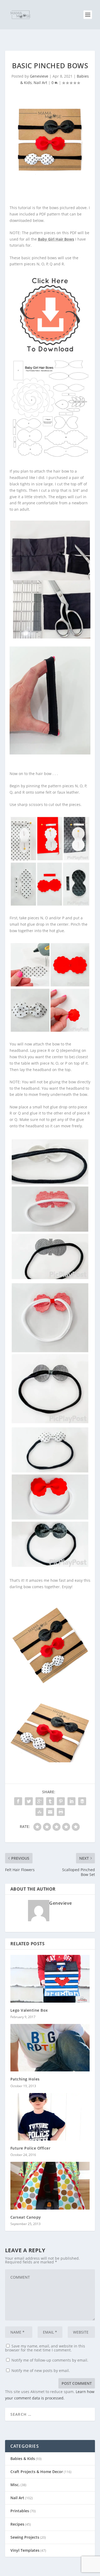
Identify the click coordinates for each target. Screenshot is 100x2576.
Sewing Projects (25, 2537)
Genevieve (39, 76)
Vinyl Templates (25, 2550)
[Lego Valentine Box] (50, 1979)
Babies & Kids (23, 2459)
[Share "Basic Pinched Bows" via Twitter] (29, 1801)
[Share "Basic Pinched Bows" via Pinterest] (61, 1801)
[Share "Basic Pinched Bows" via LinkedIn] (71, 1801)
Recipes (17, 2524)
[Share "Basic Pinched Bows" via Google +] (39, 1801)
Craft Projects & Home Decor (37, 2472)
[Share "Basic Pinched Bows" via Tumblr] (50, 1801)
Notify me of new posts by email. (41, 2371)
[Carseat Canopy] (50, 2186)
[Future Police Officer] (50, 2117)
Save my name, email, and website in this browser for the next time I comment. (45, 2348)
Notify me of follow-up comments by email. (50, 2360)
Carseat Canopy (26, 2217)
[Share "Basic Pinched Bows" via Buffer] (82, 1801)
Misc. (15, 2485)
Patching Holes (25, 2079)
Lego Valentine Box (29, 2010)
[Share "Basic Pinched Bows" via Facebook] (18, 1801)
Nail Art (40, 83)
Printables (20, 2511)
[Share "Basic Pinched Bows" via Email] (50, 1812)
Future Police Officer (31, 2148)
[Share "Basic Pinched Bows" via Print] (61, 1812)
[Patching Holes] (50, 2048)
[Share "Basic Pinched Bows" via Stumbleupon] (39, 1812)
